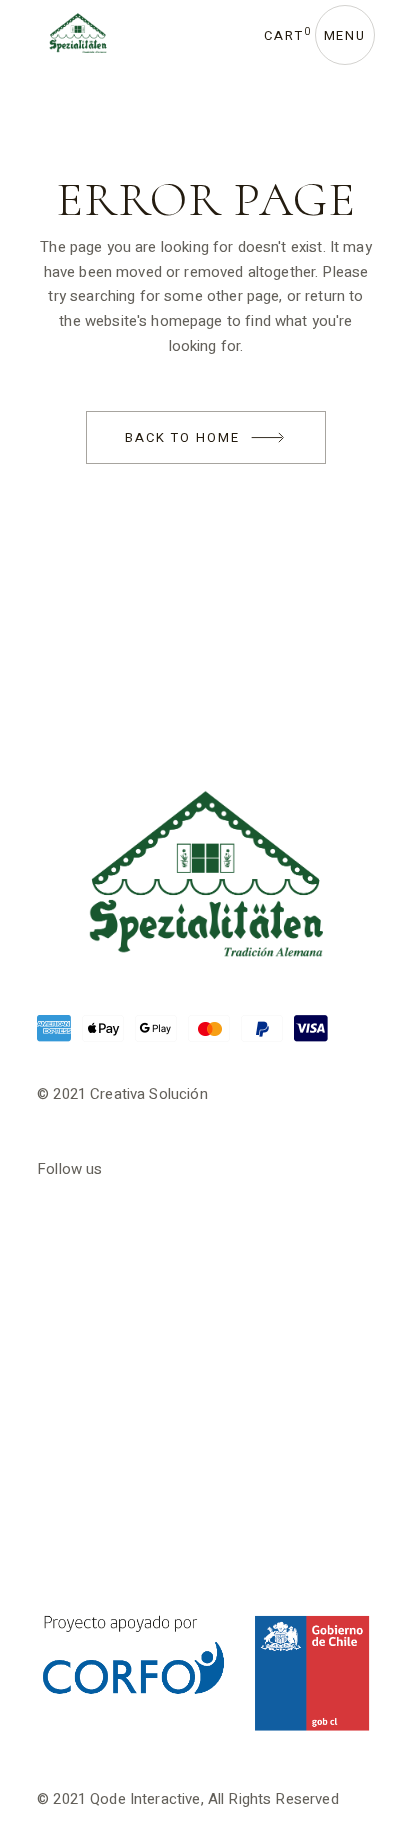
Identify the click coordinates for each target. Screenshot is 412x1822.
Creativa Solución (149, 1094)
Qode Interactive (145, 1799)
